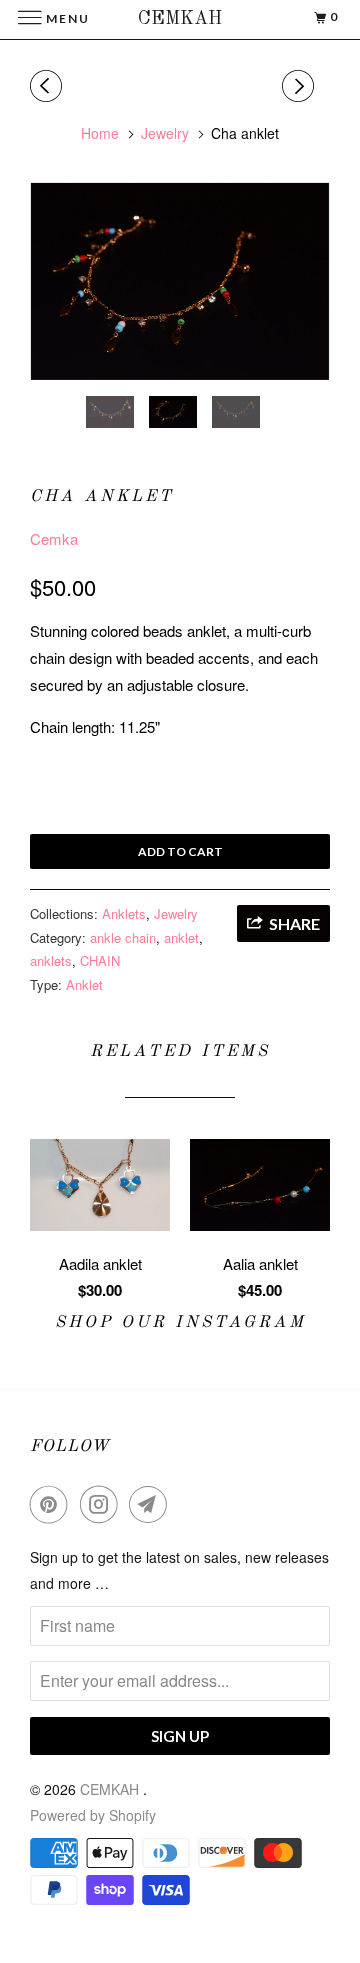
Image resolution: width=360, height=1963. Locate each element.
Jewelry (176, 913)
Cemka (54, 538)
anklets (51, 960)
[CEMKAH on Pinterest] (53, 1504)
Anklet (84, 984)
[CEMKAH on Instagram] (103, 1504)
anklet (181, 937)
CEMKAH (111, 1789)
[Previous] (49, 86)
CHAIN (100, 960)
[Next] (301, 86)
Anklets (124, 913)
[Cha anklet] (180, 281)
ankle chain (123, 937)
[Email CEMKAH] (152, 1504)
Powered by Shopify (93, 1815)
